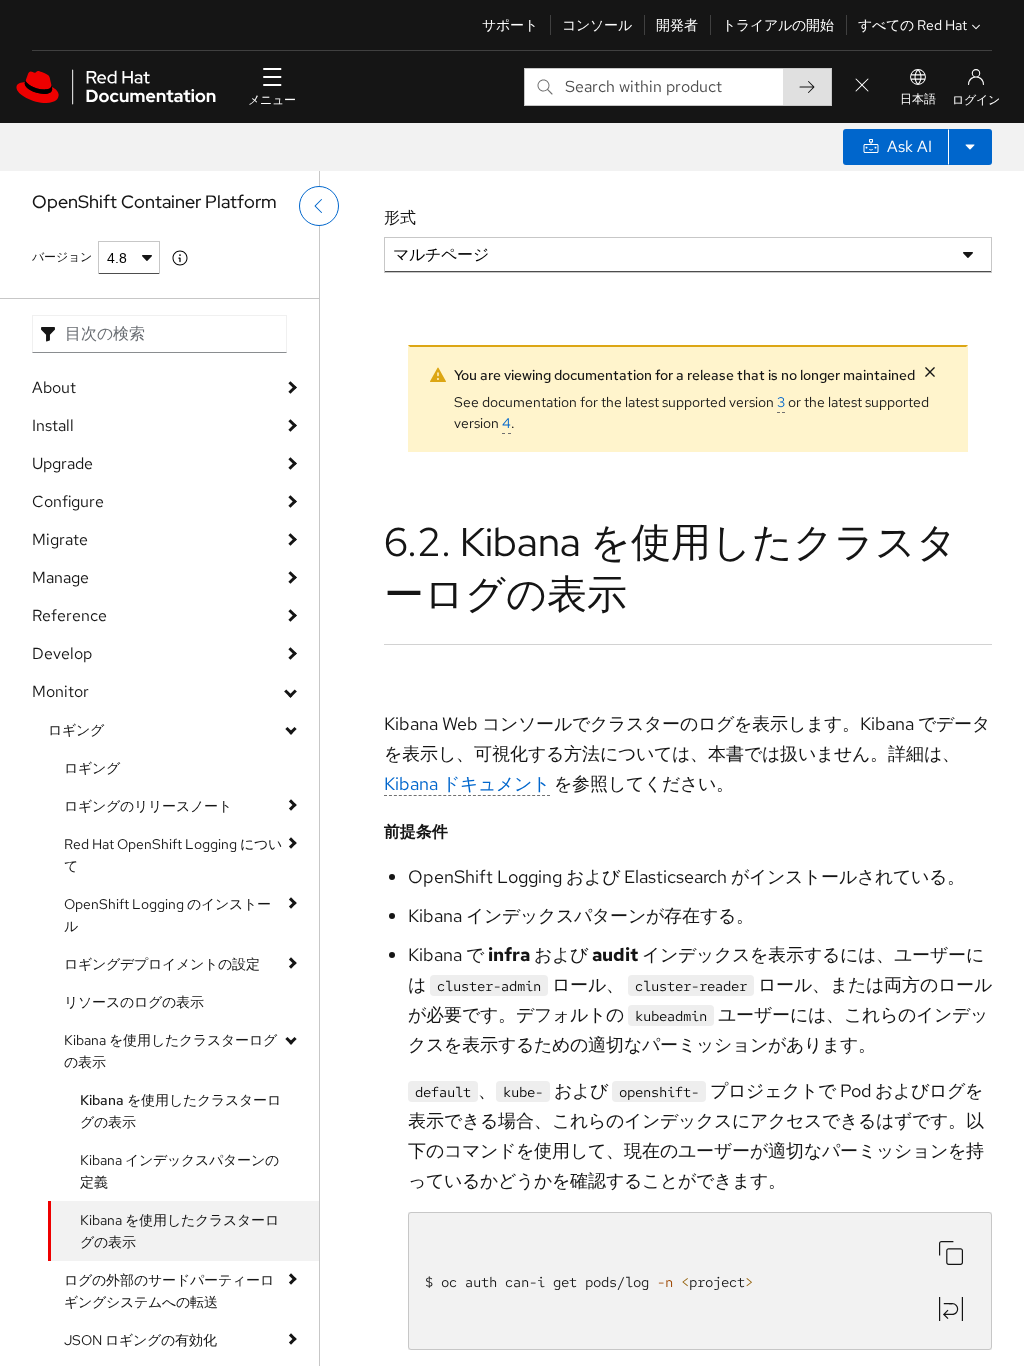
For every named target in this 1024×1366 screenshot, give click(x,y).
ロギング (76, 730)
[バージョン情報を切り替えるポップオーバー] (180, 258)
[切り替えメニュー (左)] (319, 206)
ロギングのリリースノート (148, 806)
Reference (69, 615)
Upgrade (62, 463)
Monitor (60, 691)
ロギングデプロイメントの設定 (162, 964)
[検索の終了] (862, 86)
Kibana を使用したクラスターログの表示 (170, 1051)
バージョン (62, 257)
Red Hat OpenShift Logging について (173, 855)
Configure (68, 501)
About (54, 387)
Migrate (60, 539)
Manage (60, 577)
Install (53, 425)
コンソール (597, 25)
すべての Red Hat (912, 25)
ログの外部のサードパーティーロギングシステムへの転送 (169, 1291)
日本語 (918, 99)
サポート (510, 25)
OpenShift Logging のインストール (167, 915)
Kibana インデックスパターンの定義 (179, 1171)
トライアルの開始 (778, 25)
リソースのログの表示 (134, 1002)
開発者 (677, 25)
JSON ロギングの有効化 (140, 1340)
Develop (62, 653)
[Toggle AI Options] (970, 147)
